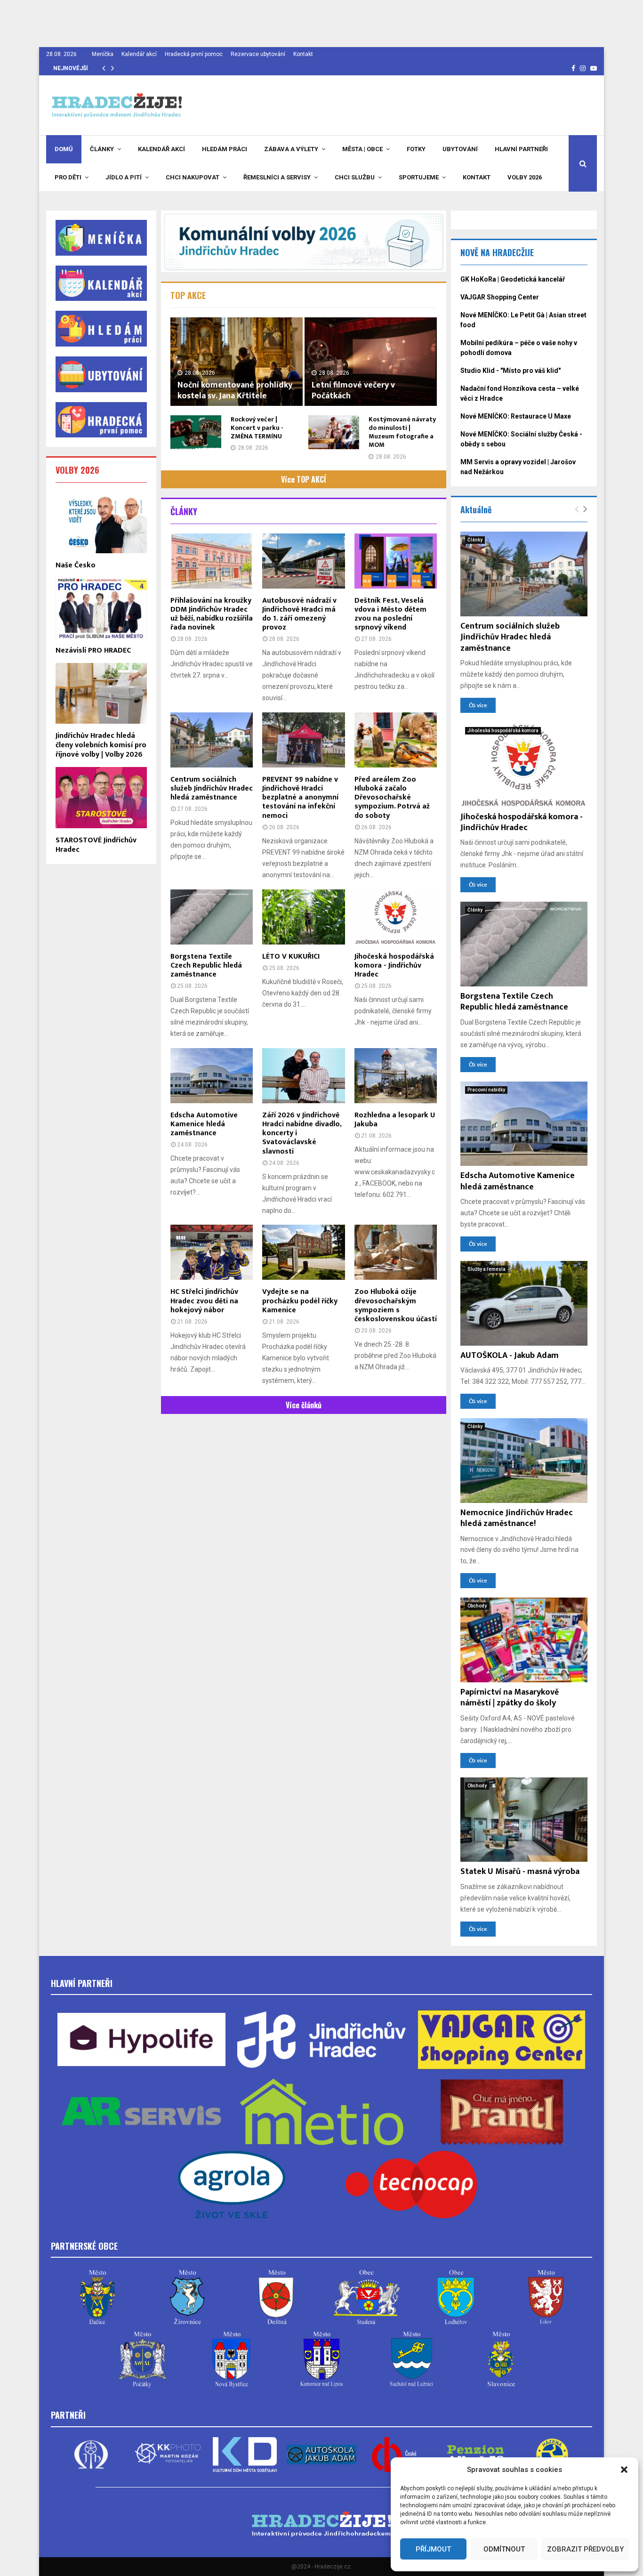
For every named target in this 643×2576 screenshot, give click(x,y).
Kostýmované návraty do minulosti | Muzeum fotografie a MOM (402, 432)
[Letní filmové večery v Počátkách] (371, 361)
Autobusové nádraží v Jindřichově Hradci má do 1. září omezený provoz (299, 614)
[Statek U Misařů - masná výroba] (524, 1820)
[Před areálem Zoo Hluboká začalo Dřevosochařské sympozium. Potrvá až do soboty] (396, 740)
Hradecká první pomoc (194, 54)
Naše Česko (76, 565)
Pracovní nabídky (486, 1090)
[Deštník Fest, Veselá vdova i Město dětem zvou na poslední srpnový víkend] (396, 561)
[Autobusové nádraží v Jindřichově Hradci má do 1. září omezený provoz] (303, 561)
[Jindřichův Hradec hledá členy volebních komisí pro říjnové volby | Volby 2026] (101, 693)
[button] (624, 2470)
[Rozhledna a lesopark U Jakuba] (396, 1076)
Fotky (416, 149)
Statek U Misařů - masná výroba (520, 1872)
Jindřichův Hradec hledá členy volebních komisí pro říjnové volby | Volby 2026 (101, 745)
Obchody (477, 1606)
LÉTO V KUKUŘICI (291, 957)
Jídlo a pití (124, 177)
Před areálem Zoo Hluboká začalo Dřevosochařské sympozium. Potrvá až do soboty (392, 798)
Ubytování (460, 149)
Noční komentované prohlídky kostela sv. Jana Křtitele (235, 391)
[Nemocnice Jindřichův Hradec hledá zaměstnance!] (524, 1461)
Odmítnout (504, 2549)
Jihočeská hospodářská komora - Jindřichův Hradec (394, 965)
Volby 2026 (525, 177)
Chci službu (355, 177)
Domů (64, 149)
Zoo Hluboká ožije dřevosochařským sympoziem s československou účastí (396, 1305)
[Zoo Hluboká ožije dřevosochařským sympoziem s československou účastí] (396, 1252)
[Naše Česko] (101, 522)
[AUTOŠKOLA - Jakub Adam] (524, 1303)
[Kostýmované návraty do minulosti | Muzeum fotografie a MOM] (334, 432)
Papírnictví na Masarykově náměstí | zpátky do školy (510, 1698)
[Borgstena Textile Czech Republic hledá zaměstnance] (212, 917)
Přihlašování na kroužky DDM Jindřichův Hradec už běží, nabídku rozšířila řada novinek (212, 614)
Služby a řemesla (486, 1269)
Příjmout (433, 2549)
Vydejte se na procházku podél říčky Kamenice (300, 1301)
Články (102, 149)
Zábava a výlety (291, 149)
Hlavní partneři (521, 149)
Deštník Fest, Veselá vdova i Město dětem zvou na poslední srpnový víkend (390, 614)
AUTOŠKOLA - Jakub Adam (510, 1356)
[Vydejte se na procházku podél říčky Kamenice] (303, 1252)
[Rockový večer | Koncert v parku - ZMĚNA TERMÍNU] (196, 432)
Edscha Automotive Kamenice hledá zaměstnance (204, 1124)
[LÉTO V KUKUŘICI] (303, 917)
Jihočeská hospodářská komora (503, 731)
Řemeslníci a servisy (277, 177)
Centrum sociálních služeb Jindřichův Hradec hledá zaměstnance (212, 788)
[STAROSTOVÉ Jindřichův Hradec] (101, 797)
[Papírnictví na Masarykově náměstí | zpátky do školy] (524, 1640)
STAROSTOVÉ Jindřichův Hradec (96, 845)
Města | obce (362, 149)
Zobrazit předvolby (585, 2549)
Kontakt (303, 54)
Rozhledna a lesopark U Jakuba (395, 1120)
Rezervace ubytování (258, 54)
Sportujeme (419, 177)
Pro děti (68, 177)
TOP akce (188, 295)
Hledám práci (225, 149)
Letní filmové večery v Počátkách (353, 391)
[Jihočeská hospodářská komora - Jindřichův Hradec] (396, 917)
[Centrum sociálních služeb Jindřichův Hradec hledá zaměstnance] (212, 740)
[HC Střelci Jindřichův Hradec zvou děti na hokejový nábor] (212, 1252)
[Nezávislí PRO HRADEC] (101, 608)
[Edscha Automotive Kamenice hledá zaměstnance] (212, 1076)
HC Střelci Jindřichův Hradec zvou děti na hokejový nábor (204, 1301)
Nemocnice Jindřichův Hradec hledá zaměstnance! (517, 1518)
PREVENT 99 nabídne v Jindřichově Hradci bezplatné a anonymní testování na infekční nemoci (300, 798)
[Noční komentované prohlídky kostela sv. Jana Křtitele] (237, 361)
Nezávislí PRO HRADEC (93, 650)
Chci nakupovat (193, 177)
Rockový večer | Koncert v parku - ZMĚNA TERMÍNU (257, 428)
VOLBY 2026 (77, 470)
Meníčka (103, 54)
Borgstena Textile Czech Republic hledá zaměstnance (206, 965)
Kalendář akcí (139, 54)
